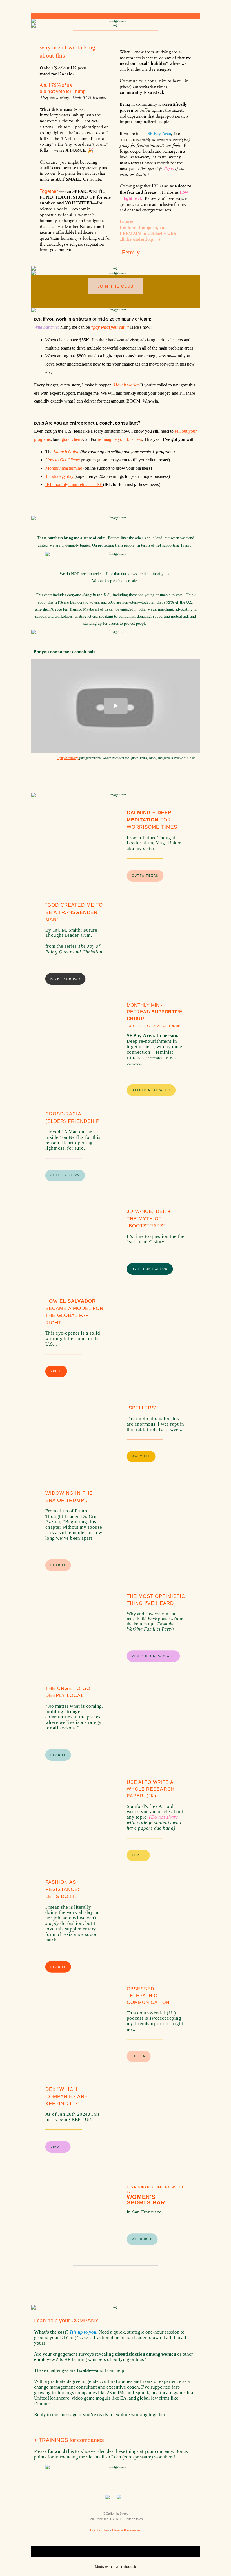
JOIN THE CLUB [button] (115, 286)
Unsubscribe (99, 2530)
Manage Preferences (126, 2530)
